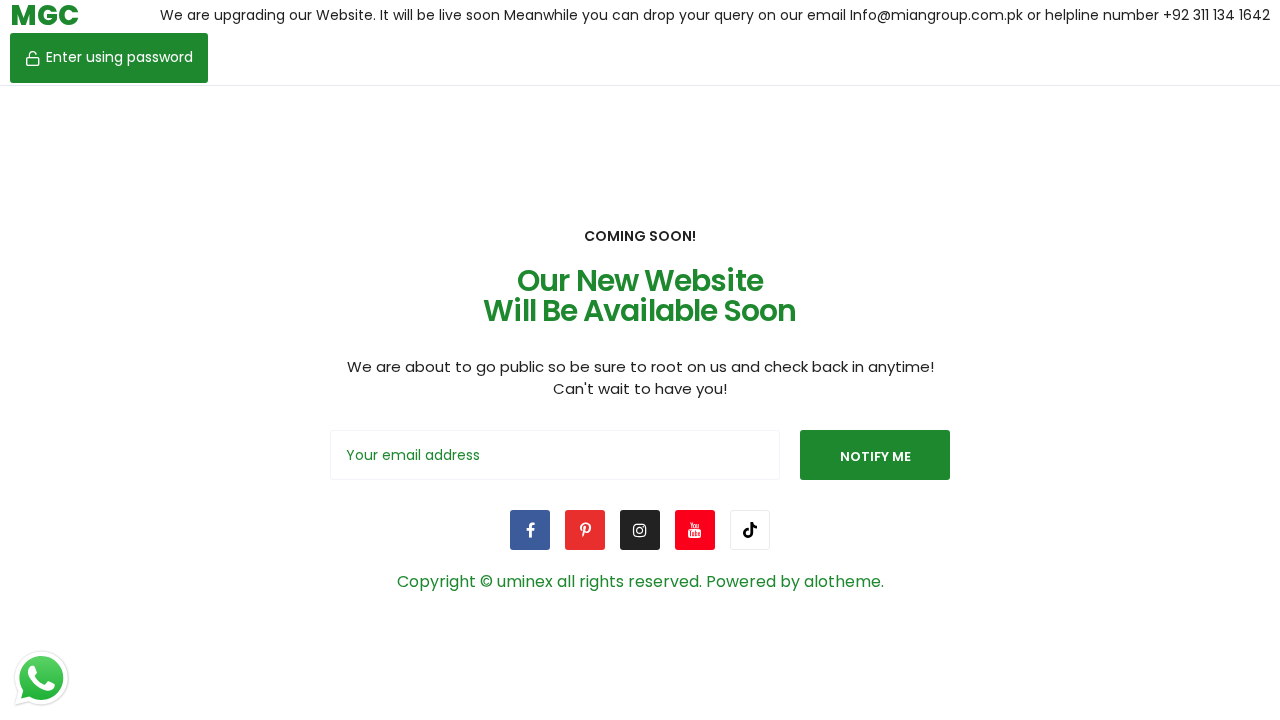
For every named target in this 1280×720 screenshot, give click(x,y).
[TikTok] (750, 530)
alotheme (842, 581)
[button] (109, 58)
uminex (525, 581)
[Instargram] (640, 530)
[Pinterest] (585, 530)
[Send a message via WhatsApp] (41, 678)
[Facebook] (530, 530)
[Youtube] (695, 530)
